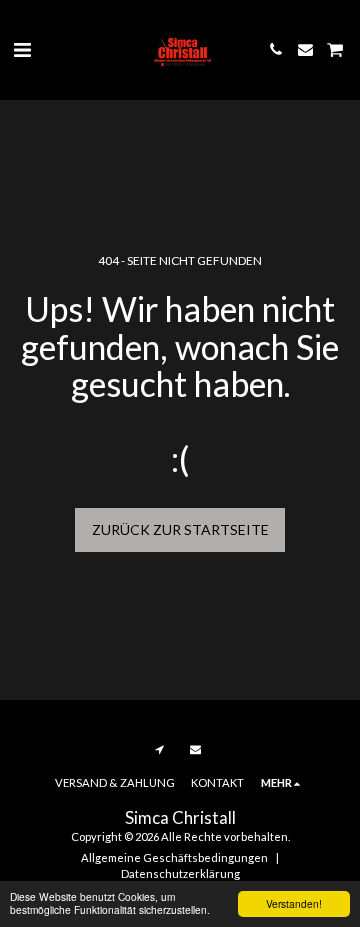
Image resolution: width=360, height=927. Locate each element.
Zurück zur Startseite (180, 529)
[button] (22, 49)
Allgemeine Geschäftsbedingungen (174, 857)
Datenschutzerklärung (180, 873)
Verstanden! (294, 903)
